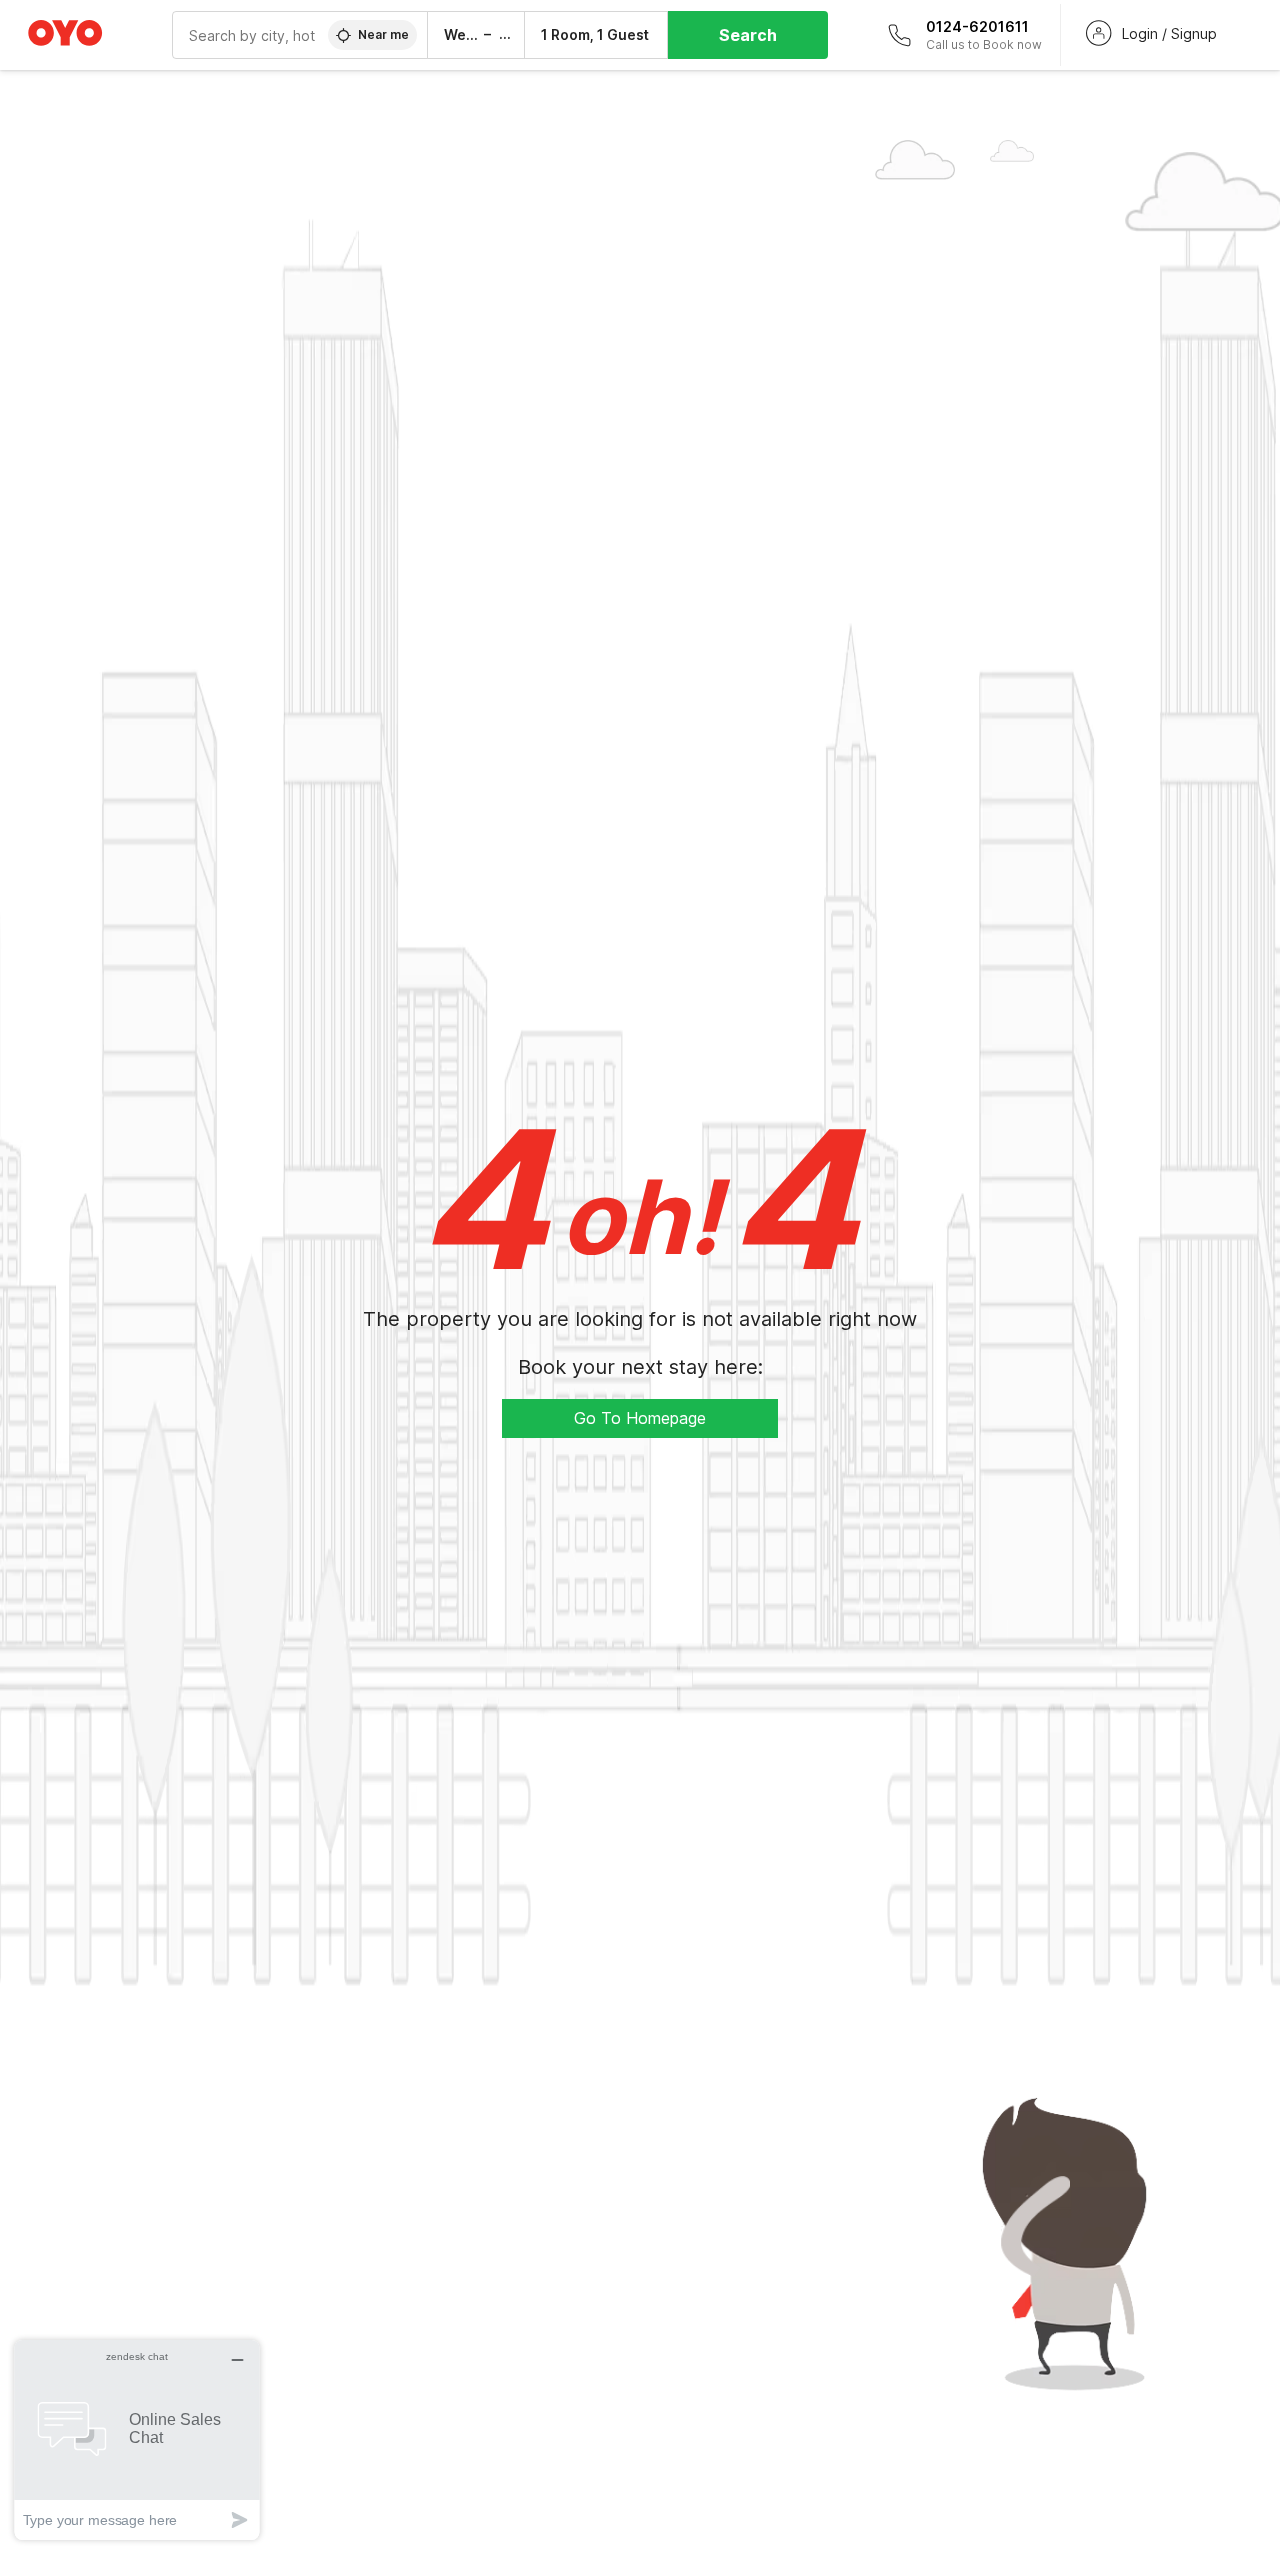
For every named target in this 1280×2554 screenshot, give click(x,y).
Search (748, 35)
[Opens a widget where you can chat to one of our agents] (137, 2439)
